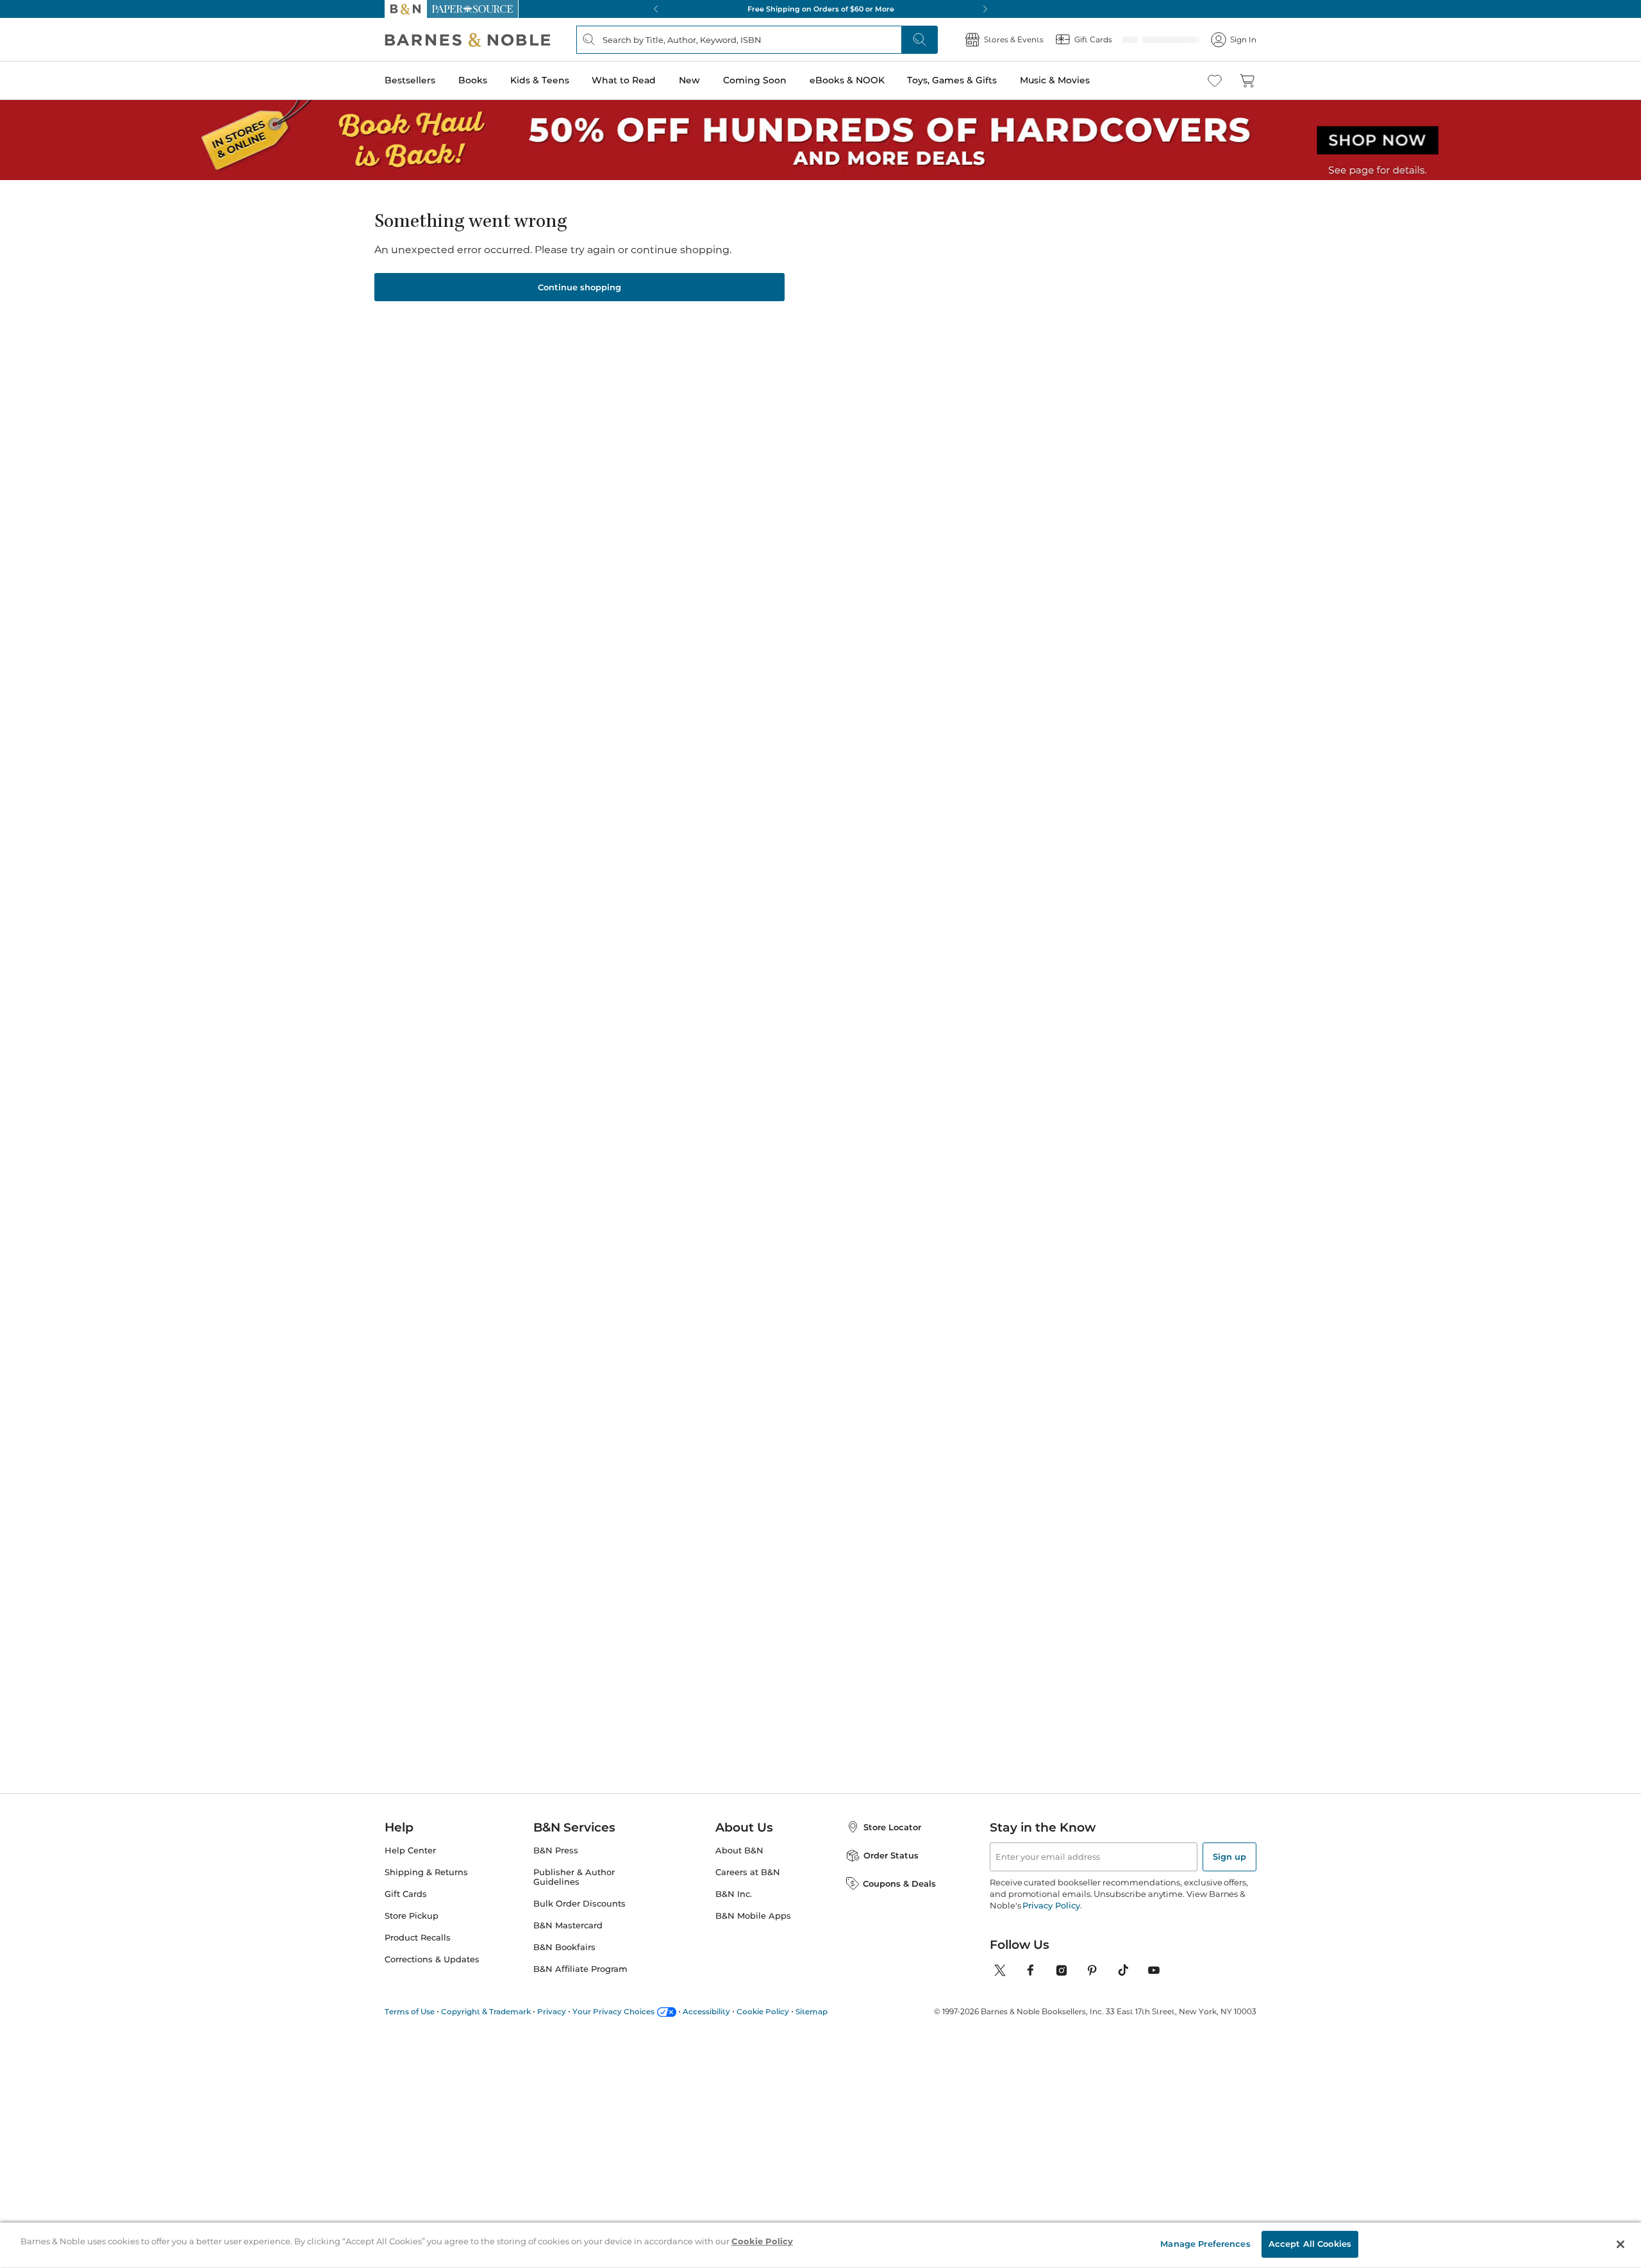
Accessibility (706, 2011)
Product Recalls (418, 1938)
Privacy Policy (1051, 1905)
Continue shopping (579, 287)
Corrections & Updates (432, 1959)
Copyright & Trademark (486, 2011)
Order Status (891, 1855)
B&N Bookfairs (564, 1947)
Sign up (1229, 1857)
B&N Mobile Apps (753, 1916)
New (689, 80)
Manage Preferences (1205, 2244)
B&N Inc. (734, 1894)
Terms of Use (410, 2011)
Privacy (552, 2011)
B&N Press (556, 1850)
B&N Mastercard (568, 1925)
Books (473, 80)
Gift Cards (406, 1894)
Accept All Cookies (1310, 2244)
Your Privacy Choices (613, 2011)
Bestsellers (410, 80)
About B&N (739, 1850)
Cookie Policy (763, 2011)
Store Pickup (412, 1916)
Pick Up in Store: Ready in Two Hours (820, 9)
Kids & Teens (540, 80)
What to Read (624, 80)
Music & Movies (1055, 80)
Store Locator (892, 1827)
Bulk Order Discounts (579, 1904)
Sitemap (812, 2011)
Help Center (410, 1850)
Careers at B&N (748, 1872)
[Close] (1620, 2244)
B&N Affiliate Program (580, 1969)
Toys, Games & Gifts (952, 80)
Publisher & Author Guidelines (574, 1877)
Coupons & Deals (899, 1883)
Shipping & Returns (426, 1872)
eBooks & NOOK (847, 80)
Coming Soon (755, 80)
